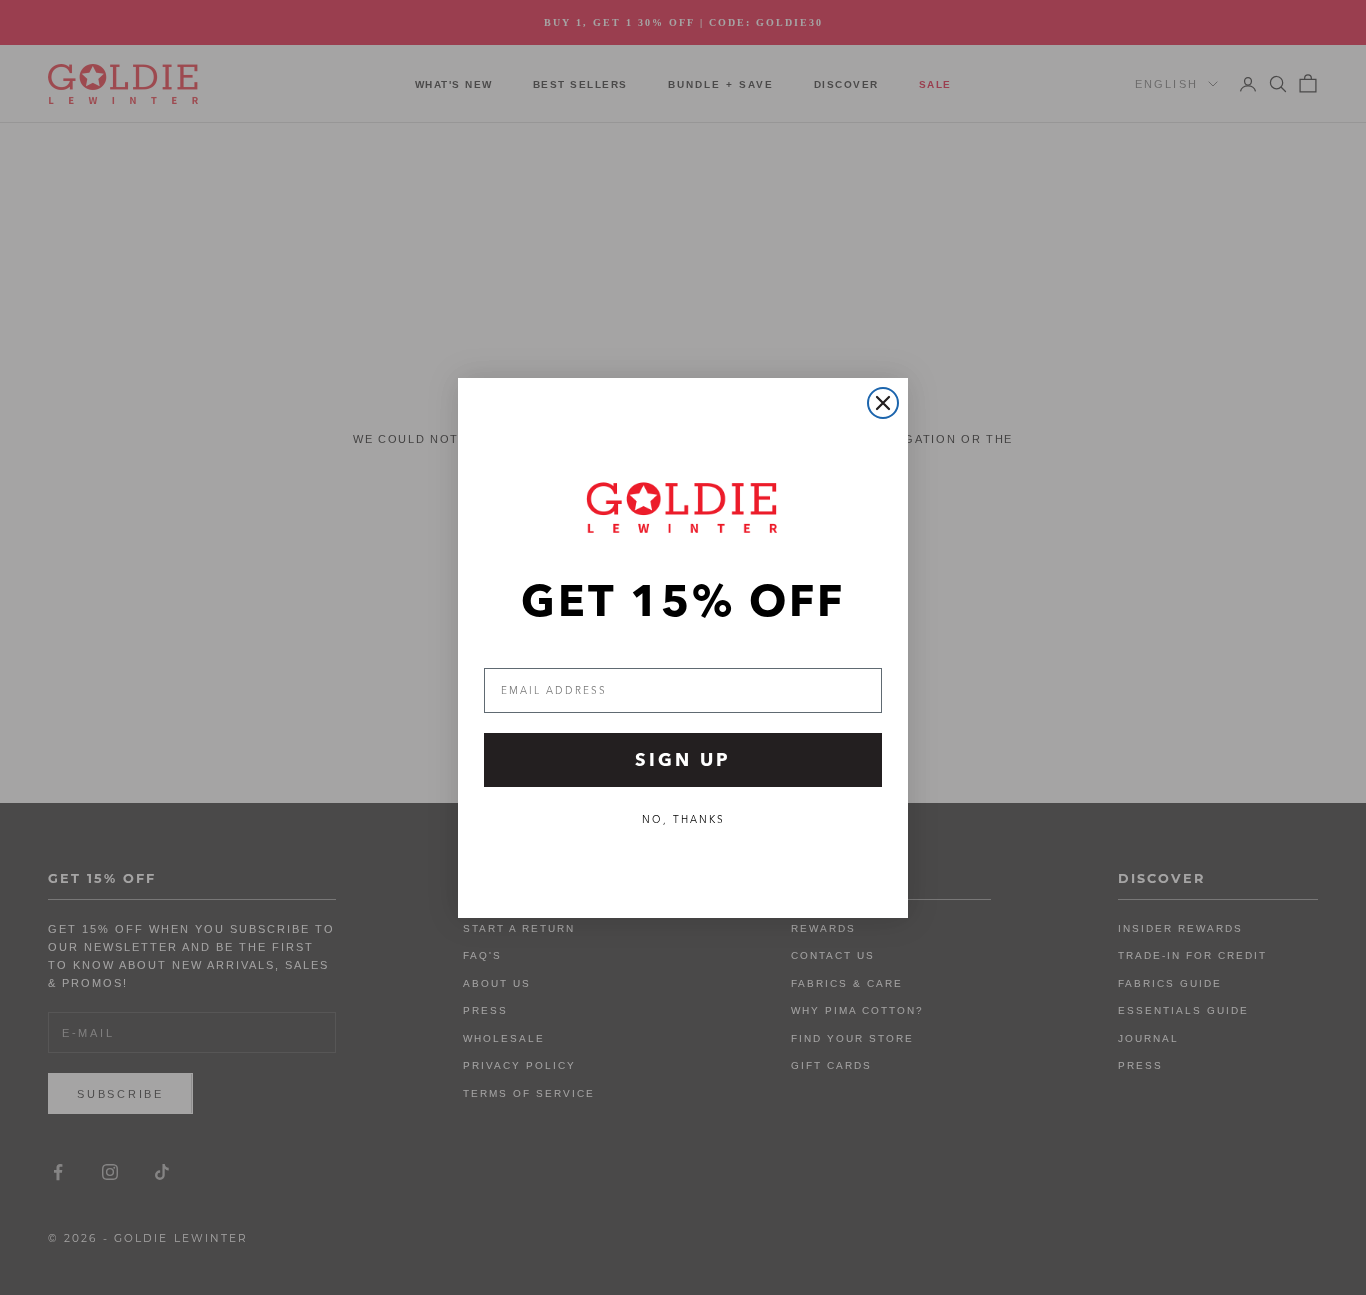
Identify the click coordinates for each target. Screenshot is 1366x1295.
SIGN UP (683, 759)
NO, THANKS (683, 819)
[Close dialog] (883, 403)
